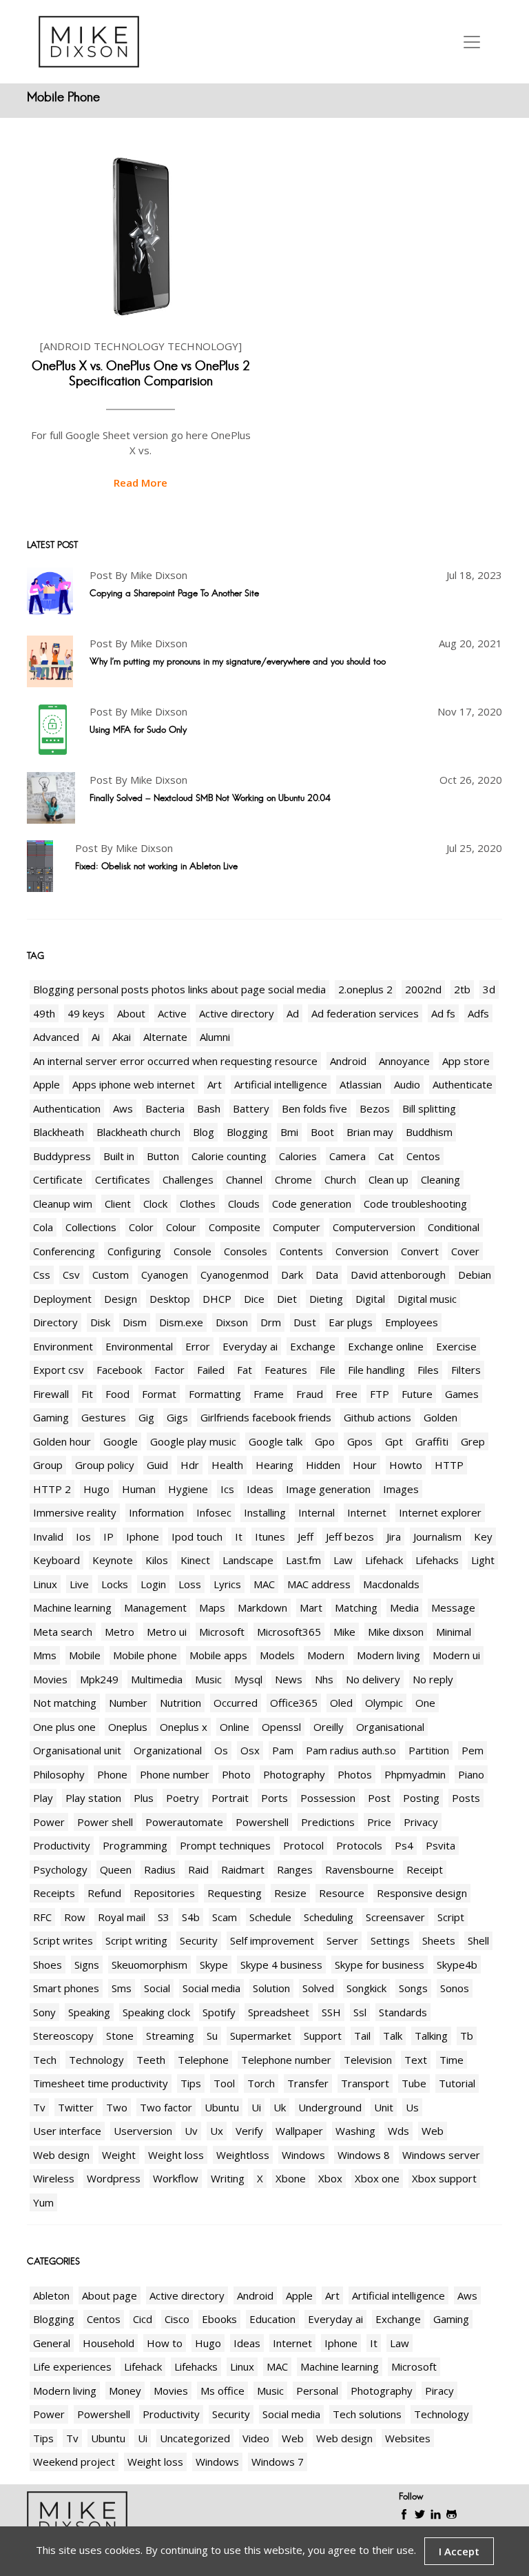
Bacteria (165, 1108)
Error (198, 1346)
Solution (271, 1988)
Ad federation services (365, 1013)
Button (163, 1156)
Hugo (96, 1489)
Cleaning (440, 1179)
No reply (433, 1679)
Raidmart (243, 1869)
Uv (191, 2131)
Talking (431, 2036)
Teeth (151, 2060)
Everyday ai (250, 1346)
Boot (322, 1132)
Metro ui (167, 1632)
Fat (245, 1370)
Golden (440, 1417)
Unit (384, 2107)
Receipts (54, 1893)
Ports (274, 1798)
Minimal (454, 1632)
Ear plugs (351, 1322)
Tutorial (457, 2083)
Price (379, 1822)
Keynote (113, 1560)
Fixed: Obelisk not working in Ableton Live (156, 866)
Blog (204, 1132)
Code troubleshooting (415, 1204)
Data (327, 1275)
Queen (116, 1869)
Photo (236, 1774)
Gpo (325, 1441)
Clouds (244, 1204)
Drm (271, 1322)
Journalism (437, 1537)
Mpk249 (99, 1679)
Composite (235, 1227)
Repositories (164, 1893)
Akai (122, 1037)
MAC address (319, 1584)
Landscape (248, 1560)
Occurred (236, 1703)
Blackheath (59, 1132)
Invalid (48, 1537)
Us (412, 2107)
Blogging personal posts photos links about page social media (179, 989)
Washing (355, 2131)
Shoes (48, 1965)
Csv (71, 1275)
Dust (305, 1322)
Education (272, 2319)
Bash (209, 1108)
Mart (311, 1608)
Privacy (421, 1822)
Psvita (440, 1845)
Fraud (310, 1394)
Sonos (455, 1988)
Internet (367, 1512)
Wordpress (114, 2178)
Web (433, 2131)
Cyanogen (165, 1275)
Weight (119, 2155)
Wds (398, 2131)
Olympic (384, 1703)
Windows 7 (278, 2462)
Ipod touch (197, 1537)
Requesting (235, 1893)
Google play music (193, 1441)
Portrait (230, 1798)
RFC (42, 1917)
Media (404, 1608)
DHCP (217, 1299)
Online (235, 1727)
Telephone (203, 2060)
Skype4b (457, 1965)
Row (75, 1917)
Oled (341, 1703)
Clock (155, 1204)
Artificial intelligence (281, 1084)
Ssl (360, 2012)
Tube (414, 2083)
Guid (157, 1465)
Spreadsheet (279, 2012)
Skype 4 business (281, 1965)
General (52, 2343)
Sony (44, 2012)
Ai (96, 1037)
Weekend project (74, 2462)
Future (417, 1394)
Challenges (188, 1179)
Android (348, 1061)
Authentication (67, 1108)
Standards (403, 2012)
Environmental (139, 1346)
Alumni (215, 1037)
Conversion (362, 1251)
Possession (328, 1798)
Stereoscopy (63, 2036)
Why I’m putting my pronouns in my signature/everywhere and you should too (238, 661)
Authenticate (463, 1084)
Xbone (291, 2178)
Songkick (366, 1988)
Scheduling (329, 1917)
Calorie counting (229, 1156)
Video (256, 2438)
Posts (466, 1798)
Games (462, 1394)
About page (110, 2295)
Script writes (63, 1940)
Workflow (176, 2178)
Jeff (305, 1537)
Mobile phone (145, 1655)
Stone (120, 2036)
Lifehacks (437, 1560)
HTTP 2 (52, 1489)
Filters (466, 1370)
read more (141, 483)
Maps (212, 1608)
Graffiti (432, 1441)
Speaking (89, 2012)
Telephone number (286, 2060)
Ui (256, 2107)
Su (212, 2036)
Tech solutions (367, 2414)
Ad (293, 1013)
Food (117, 1394)
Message (453, 1608)
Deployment (62, 1299)
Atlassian (361, 1084)
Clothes (198, 1204)
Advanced (56, 1037)
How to (165, 2343)
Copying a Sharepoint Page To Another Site (174, 593)
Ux (217, 2131)
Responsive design (422, 1893)
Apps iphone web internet (134, 1084)
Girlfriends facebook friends (266, 1417)
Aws (123, 1108)
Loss (190, 1584)
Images (401, 1489)
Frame (269, 1394)
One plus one (64, 1727)
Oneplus (128, 1727)
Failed (211, 1370)
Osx (250, 1750)
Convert (420, 1251)
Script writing (136, 1940)
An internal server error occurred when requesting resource (175, 1061)
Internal (317, 1512)
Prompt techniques (225, 1845)
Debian (475, 1275)
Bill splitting (429, 1108)
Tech (45, 2060)
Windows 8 (364, 2155)
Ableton (51, 2295)
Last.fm (303, 1560)
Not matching (65, 1703)
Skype (214, 1965)
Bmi (289, 1132)
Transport (365, 2083)
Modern (326, 1655)
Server (342, 1940)
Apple (46, 1084)
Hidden (323, 1465)
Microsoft (222, 1632)
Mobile (85, 1655)
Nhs (324, 1679)
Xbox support (444, 2178)
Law (343, 1560)
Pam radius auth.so (351, 1750)
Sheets (439, 1940)
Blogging (247, 1132)
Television (368, 2060)
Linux (45, 1584)
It (239, 1537)
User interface (67, 2131)
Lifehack (384, 1560)
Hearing (274, 1465)
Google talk (276, 1441)
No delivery (373, 1679)
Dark (292, 1275)
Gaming (51, 1417)
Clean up (388, 1179)
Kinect (195, 1560)
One (425, 1703)
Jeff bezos (350, 1537)
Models (277, 1655)
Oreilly (329, 1727)
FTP (380, 1394)
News (289, 1679)
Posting (421, 1798)
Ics (227, 1489)
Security (199, 1940)
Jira (394, 1537)
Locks (115, 1584)
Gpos (360, 1441)
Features (286, 1370)
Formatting (215, 1394)
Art (215, 1084)
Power (49, 1822)
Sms (122, 1988)
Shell (478, 1940)
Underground (330, 2107)
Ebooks (219, 2319)
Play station (93, 1798)
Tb (467, 2036)
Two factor (166, 2107)
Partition (429, 1750)
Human (139, 1489)
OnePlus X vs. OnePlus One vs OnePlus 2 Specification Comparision (141, 374)
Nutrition (180, 1703)
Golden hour (62, 1441)
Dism (135, 1322)
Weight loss (176, 2155)
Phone (112, 1774)
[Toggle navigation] (472, 42)
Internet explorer (440, 1512)
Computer (297, 1227)
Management (155, 1608)
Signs (87, 1965)
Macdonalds (391, 1584)
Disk (100, 1322)
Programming (135, 1845)
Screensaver (395, 1917)
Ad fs (443, 1013)
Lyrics (227, 1584)
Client (118, 1204)
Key (483, 1537)
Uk (280, 2107)
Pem (473, 1750)
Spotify (219, 2012)
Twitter (76, 2107)
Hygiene (188, 1489)
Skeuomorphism (149, 1965)
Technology (96, 2060)
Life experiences (72, 2366)
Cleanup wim (63, 1204)
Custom (111, 1275)
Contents (301, 1251)
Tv (39, 2107)
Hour (365, 1465)
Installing (265, 1512)
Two (117, 2107)
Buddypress (62, 1156)
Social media (211, 1988)
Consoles (246, 1251)
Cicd (143, 2319)
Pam (283, 1750)
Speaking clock (156, 2012)
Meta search (63, 1632)
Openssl (281, 1727)
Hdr (190, 1465)
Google (121, 1441)
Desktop (170, 1299)
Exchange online (386, 1346)
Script (451, 1917)
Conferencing (64, 1251)
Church (340, 1179)
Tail (362, 2036)
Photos (355, 1774)
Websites (408, 2438)
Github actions (377, 1417)
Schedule (270, 1917)
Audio (407, 1084)
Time (452, 2060)
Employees (412, 1322)
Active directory (237, 1013)
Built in (119, 1156)
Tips (191, 2083)
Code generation (312, 1204)
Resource (342, 1893)
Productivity (62, 1845)
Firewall (51, 1394)
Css (42, 1275)
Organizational (168, 1750)
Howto (406, 1465)
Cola (43, 1227)
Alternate (165, 1037)
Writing (228, 2178)
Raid (198, 1869)
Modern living (388, 1655)
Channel (244, 1179)
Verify (249, 2131)
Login (153, 1584)
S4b (191, 1917)
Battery (251, 1108)
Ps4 (404, 1845)
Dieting (326, 1299)
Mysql (248, 1679)
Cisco (177, 2319)
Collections (91, 1227)
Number (128, 1703)
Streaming (170, 2036)
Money (125, 2391)
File (328, 1370)
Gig (146, 1417)
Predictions (328, 1822)
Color (141, 1227)
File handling (376, 1370)
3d (489, 989)
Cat (386, 1156)
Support (323, 2036)
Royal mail (122, 1917)
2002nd (423, 989)
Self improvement (272, 1940)
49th (44, 1013)
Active (172, 1013)
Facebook (119, 1370)
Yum (43, 2202)
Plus (144, 1798)
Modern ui (456, 1655)
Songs (413, 1988)
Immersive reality (75, 1512)
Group (48, 1465)
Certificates (123, 1179)
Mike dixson (396, 1632)
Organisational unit (77, 1750)
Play (43, 1798)
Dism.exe (181, 1322)
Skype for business (380, 1965)
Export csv (59, 1370)
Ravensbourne (360, 1869)
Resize (290, 1893)
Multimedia (157, 1679)
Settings (390, 1940)
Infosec (214, 1512)
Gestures (104, 1417)
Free (346, 1394)
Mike (344, 1632)
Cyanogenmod (235, 1275)
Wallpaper (299, 2131)
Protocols (359, 1845)
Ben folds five (314, 1108)
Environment (63, 1346)
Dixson (232, 1322)
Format (159, 1394)
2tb (462, 989)
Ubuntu (222, 2107)
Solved (318, 1988)
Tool (224, 2083)
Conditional (454, 1227)
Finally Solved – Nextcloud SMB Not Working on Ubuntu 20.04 (210, 798)
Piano (471, 1774)
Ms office (222, 2391)
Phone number (175, 1774)
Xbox (330, 2178)
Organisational (390, 1727)
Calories (298, 1156)
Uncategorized (195, 2438)
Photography (294, 1774)
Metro (120, 1632)
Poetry (183, 1798)
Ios (83, 1537)
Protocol (303, 1845)
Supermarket (261, 2036)
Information (156, 1512)
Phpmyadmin (415, 1774)
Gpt (394, 1441)
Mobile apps (218, 1655)
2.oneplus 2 (365, 989)
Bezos (375, 1108)
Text (416, 2060)
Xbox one (377, 2178)
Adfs (478, 1013)
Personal (317, 2391)
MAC (264, 1584)
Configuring (134, 1251)
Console (193, 1251)
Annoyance (404, 1061)
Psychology (60, 1869)
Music (208, 1679)
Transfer (308, 2083)
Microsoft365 (289, 1632)
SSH (331, 2012)
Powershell (262, 1822)
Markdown (262, 1608)
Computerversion (374, 1227)
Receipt (425, 1869)
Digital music (427, 1299)
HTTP (449, 1465)
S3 (164, 1917)
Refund (104, 1893)
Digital (370, 1299)
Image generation (328, 1489)
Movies (50, 1679)
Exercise (456, 1346)
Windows (303, 2155)
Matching (356, 1608)
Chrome (293, 1179)
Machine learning (72, 1608)
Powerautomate (184, 1822)
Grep (473, 1441)
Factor (169, 1370)
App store (466, 1061)
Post (379, 1798)
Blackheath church (138, 1132)
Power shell (105, 1822)
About (131, 1013)
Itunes (270, 1537)
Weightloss (243, 2155)
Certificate (58, 1179)
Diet (287, 1299)
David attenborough (398, 1275)
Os (221, 1750)
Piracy (439, 2391)
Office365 (294, 1703)
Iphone (143, 1537)
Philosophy (59, 1774)
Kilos (157, 1560)
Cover (465, 1251)
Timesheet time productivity (101, 2083)
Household (108, 2343)
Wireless (54, 2178)
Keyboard (56, 1560)
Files (428, 1370)
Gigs (177, 1417)
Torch (261, 2083)
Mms (45, 1655)
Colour (181, 1227)
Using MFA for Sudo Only (138, 729)
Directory (55, 1322)
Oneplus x (184, 1727)
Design (121, 1299)
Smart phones (66, 1988)
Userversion (143, 2131)
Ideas (260, 1489)
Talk (393, 2036)
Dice (254, 1299)
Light (483, 1560)
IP (108, 1537)
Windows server (441, 2155)
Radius (160, 1869)
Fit (87, 1394)
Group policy (105, 1465)
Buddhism (429, 1132)
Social (157, 1988)
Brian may (370, 1132)
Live (79, 1584)
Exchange (313, 1346)
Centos (423, 1156)
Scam (225, 1917)
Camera (348, 1156)
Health (227, 1465)
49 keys (86, 1013)
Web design (61, 2155)
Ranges (295, 1869)
